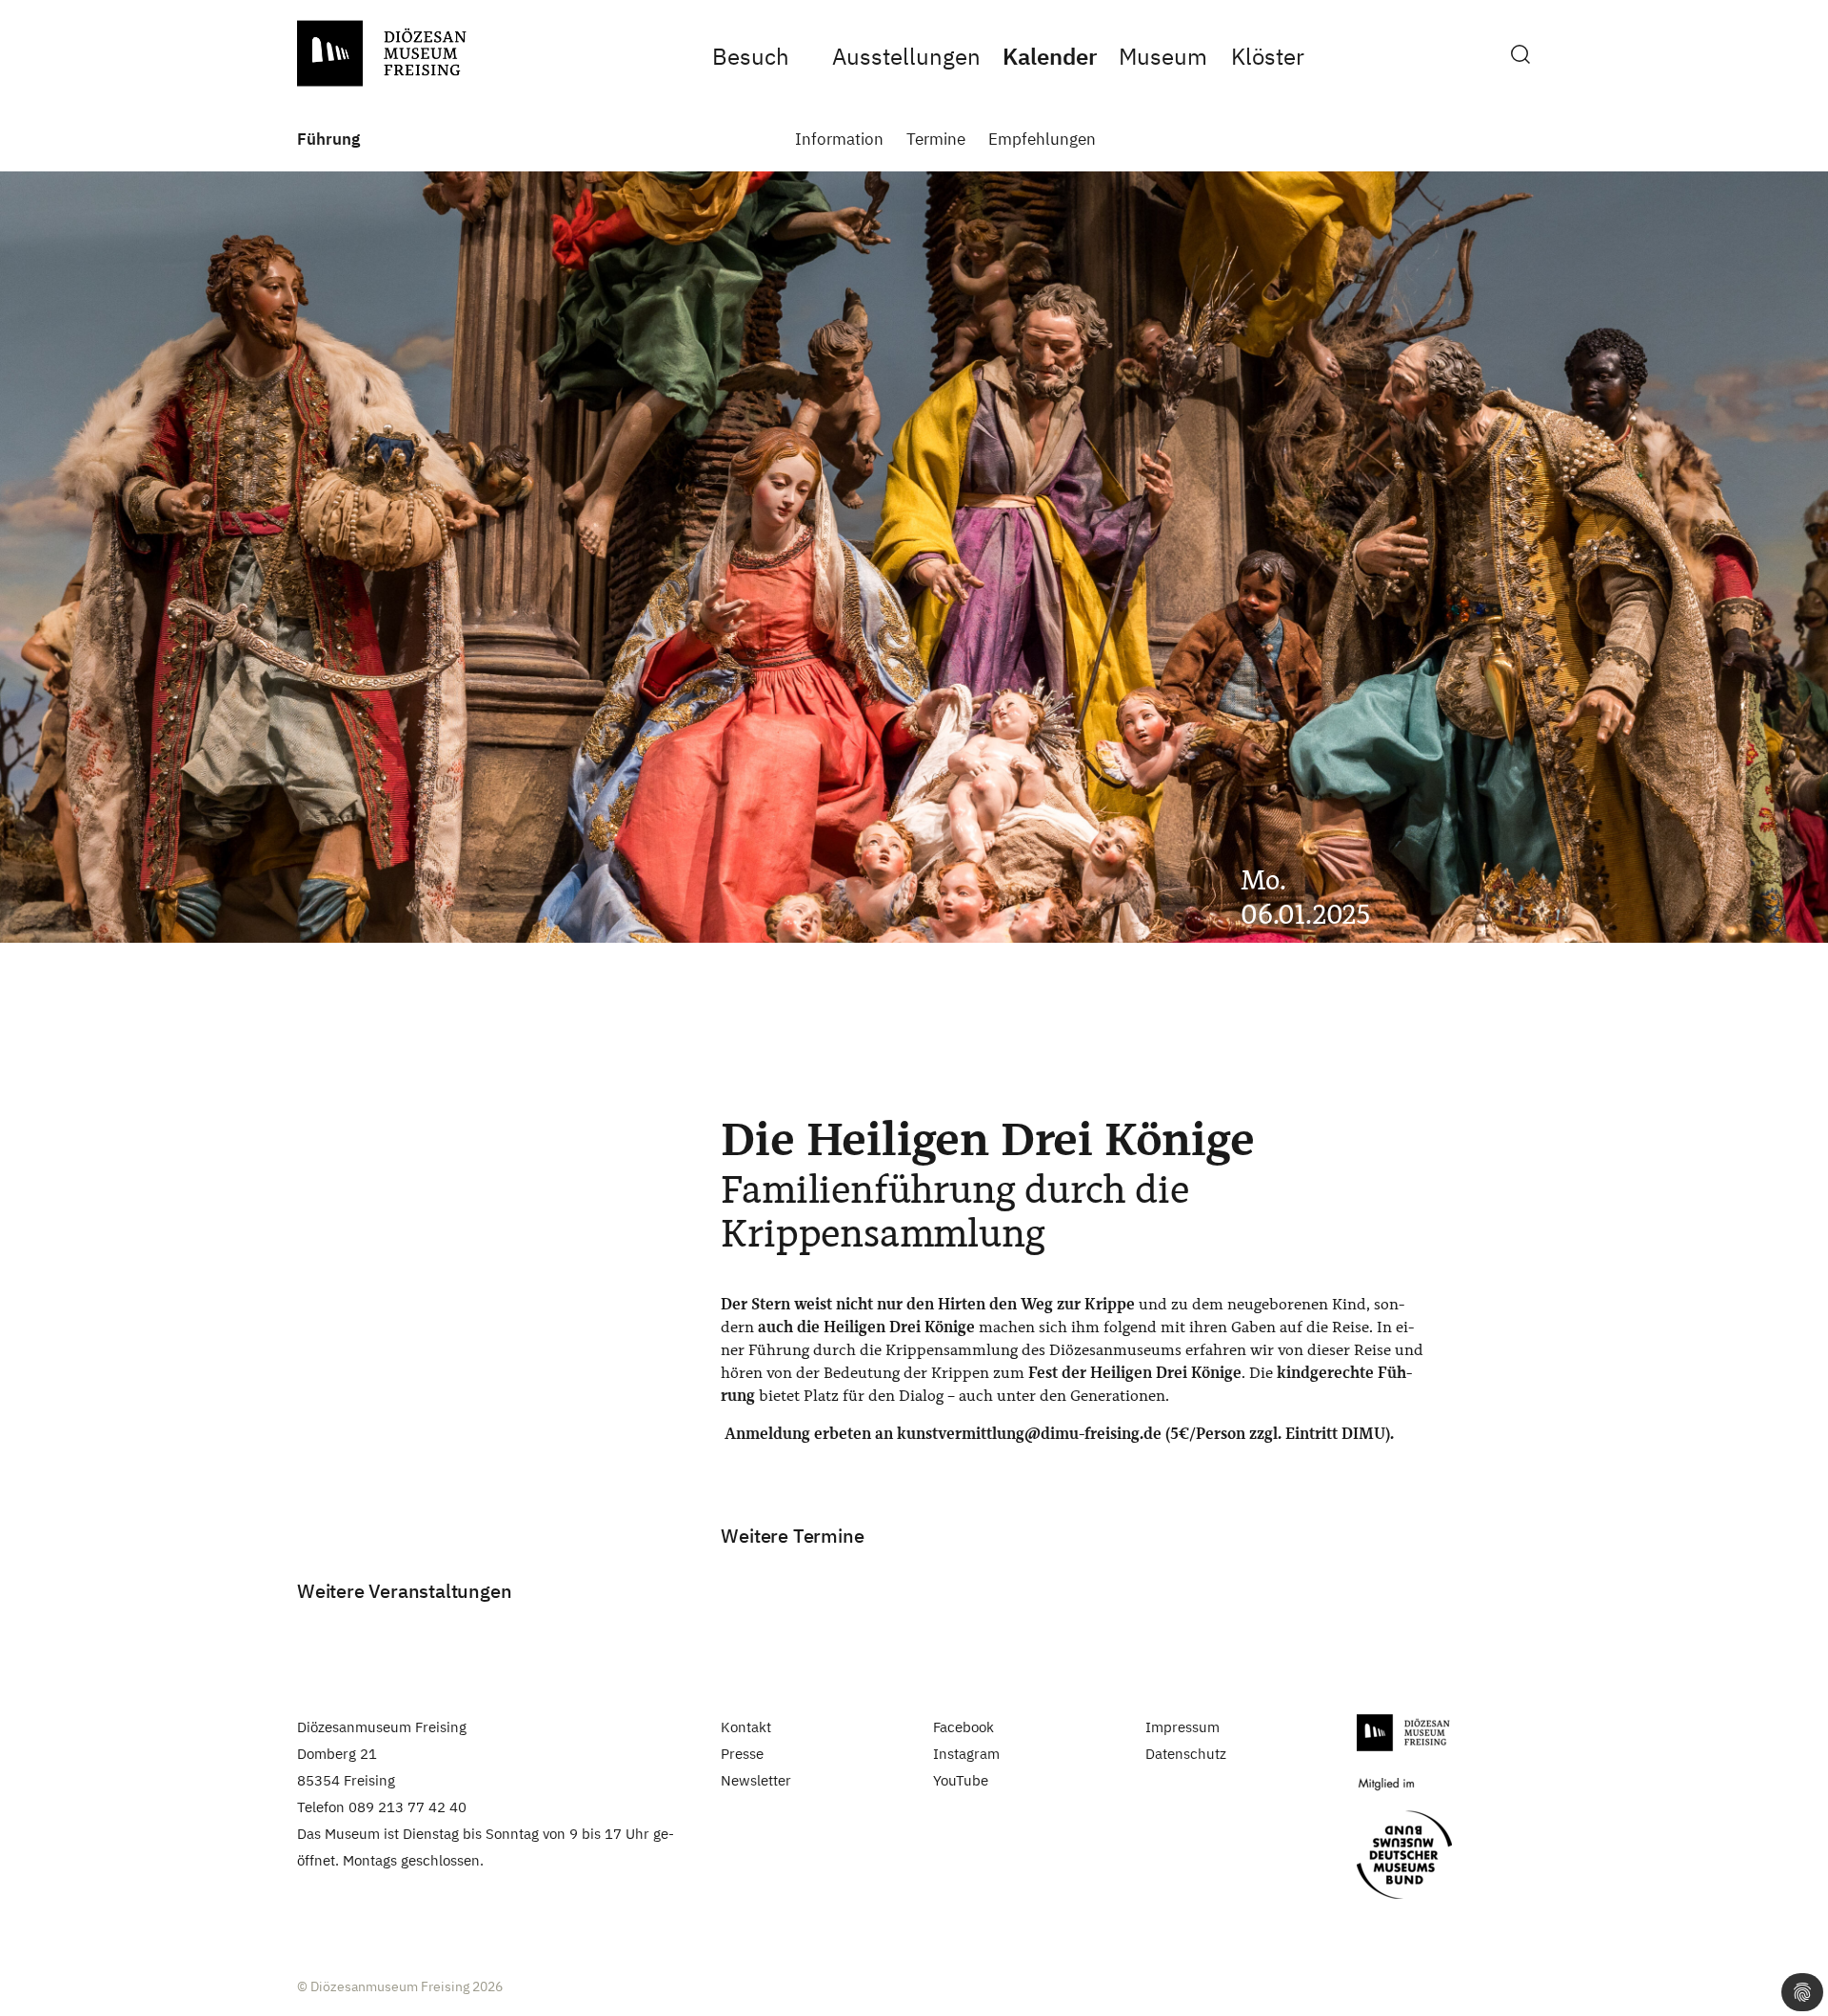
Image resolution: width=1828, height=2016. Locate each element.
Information (839, 140)
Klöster (1267, 56)
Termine (936, 140)
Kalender (1050, 56)
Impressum (1182, 1727)
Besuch (751, 56)
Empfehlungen (1042, 140)
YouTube (961, 1780)
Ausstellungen (906, 56)
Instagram (966, 1754)
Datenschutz (1186, 1754)
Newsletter (756, 1780)
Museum (1162, 56)
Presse (742, 1754)
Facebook (964, 1727)
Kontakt (746, 1727)
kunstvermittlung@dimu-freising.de (1029, 1434)
